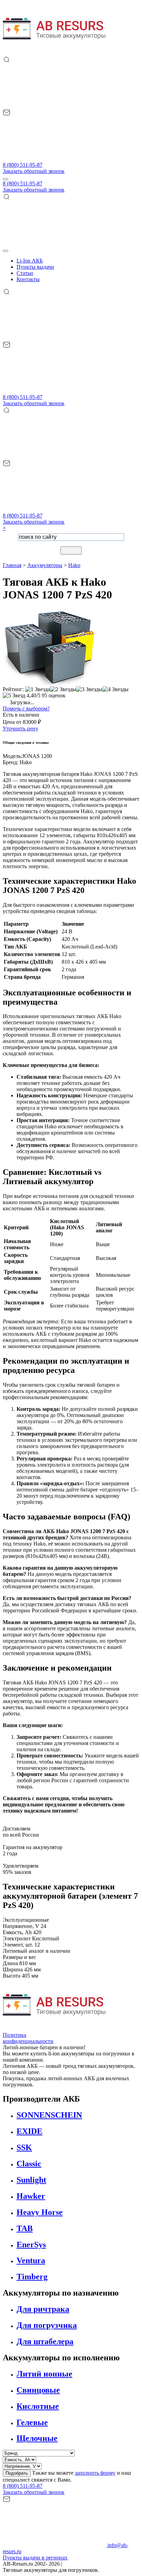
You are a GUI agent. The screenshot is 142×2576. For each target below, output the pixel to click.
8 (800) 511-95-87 (23, 165)
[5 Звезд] (14, 696)
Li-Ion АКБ (30, 261)
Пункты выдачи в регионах (35, 2558)
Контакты (28, 279)
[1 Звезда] (38, 689)
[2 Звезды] (63, 689)
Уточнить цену (21, 728)
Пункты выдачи (35, 267)
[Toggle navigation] (6, 179)
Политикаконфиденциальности (28, 2038)
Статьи (25, 273)
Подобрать (17, 2473)
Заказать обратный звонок (34, 171)
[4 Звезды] (115, 689)
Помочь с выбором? (26, 709)
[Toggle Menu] (6, 251)
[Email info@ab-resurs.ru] (54, 159)
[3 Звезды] (89, 689)
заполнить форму (95, 2473)
